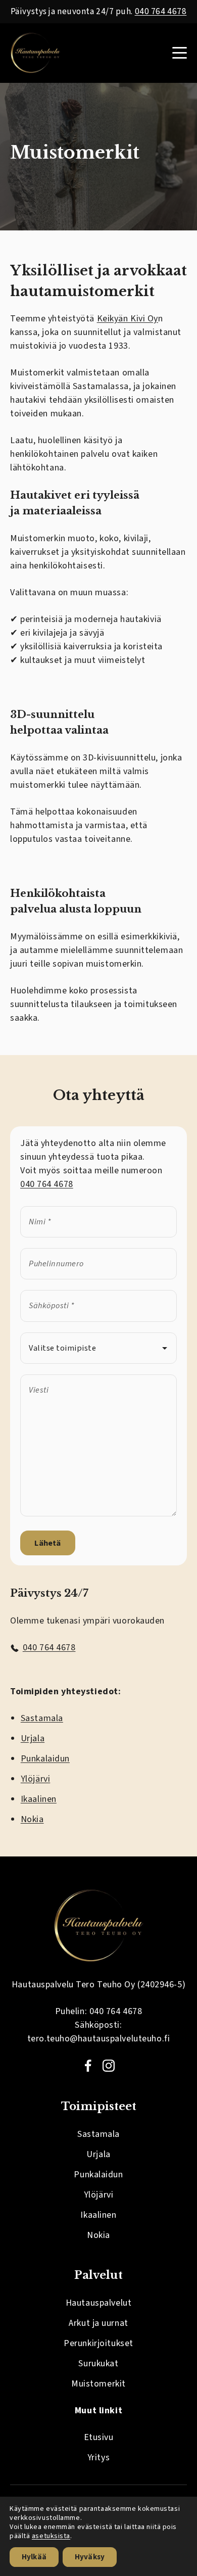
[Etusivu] (35, 53)
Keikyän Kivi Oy (128, 319)
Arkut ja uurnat (98, 2323)
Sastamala (42, 1718)
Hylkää (34, 2557)
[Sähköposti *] (98, 1306)
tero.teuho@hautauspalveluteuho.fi (98, 2039)
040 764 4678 (161, 11)
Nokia (32, 1819)
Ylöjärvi (35, 1779)
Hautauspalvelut (98, 2303)
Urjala (33, 1738)
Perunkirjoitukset (98, 2343)
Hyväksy (90, 2557)
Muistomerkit (98, 2384)
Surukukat (98, 2364)
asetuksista (51, 2536)
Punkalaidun (45, 1759)
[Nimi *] (98, 1222)
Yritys (98, 2458)
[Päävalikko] (180, 53)
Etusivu (99, 2437)
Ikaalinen (39, 1799)
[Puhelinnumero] (98, 1264)
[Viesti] (98, 1514)
